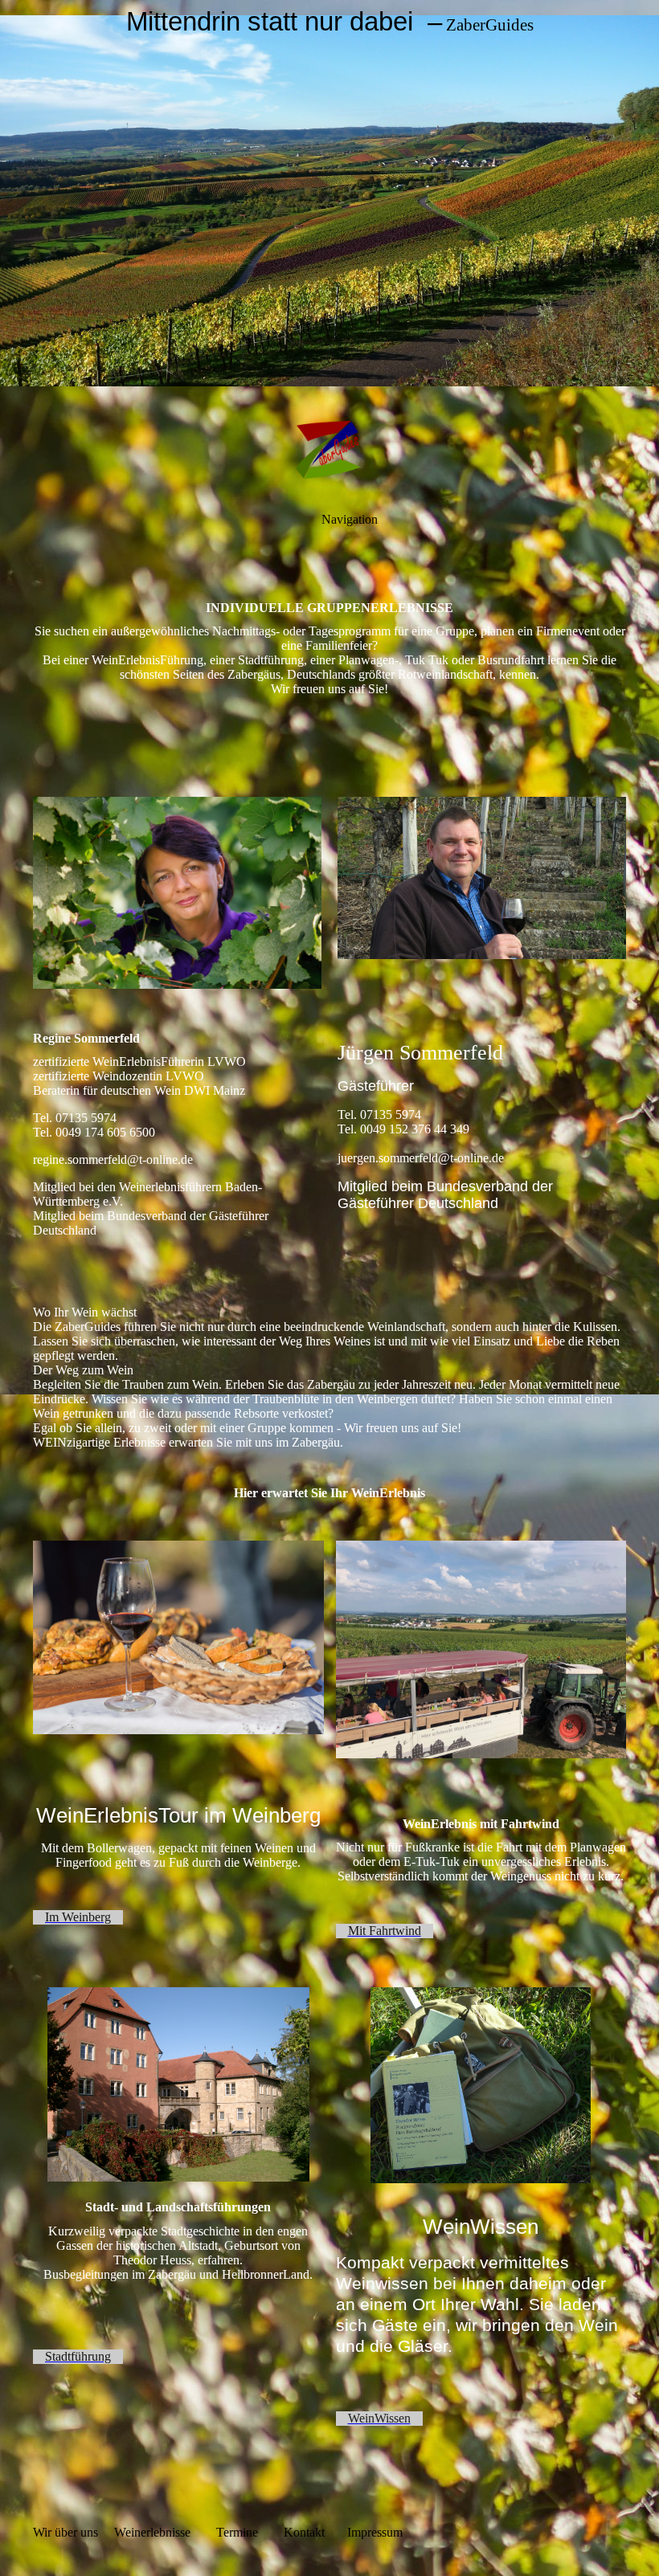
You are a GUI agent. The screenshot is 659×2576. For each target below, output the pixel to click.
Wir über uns (65, 2532)
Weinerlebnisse (152, 2532)
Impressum (375, 2532)
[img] (329, 201)
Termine (237, 2532)
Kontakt (303, 2532)
